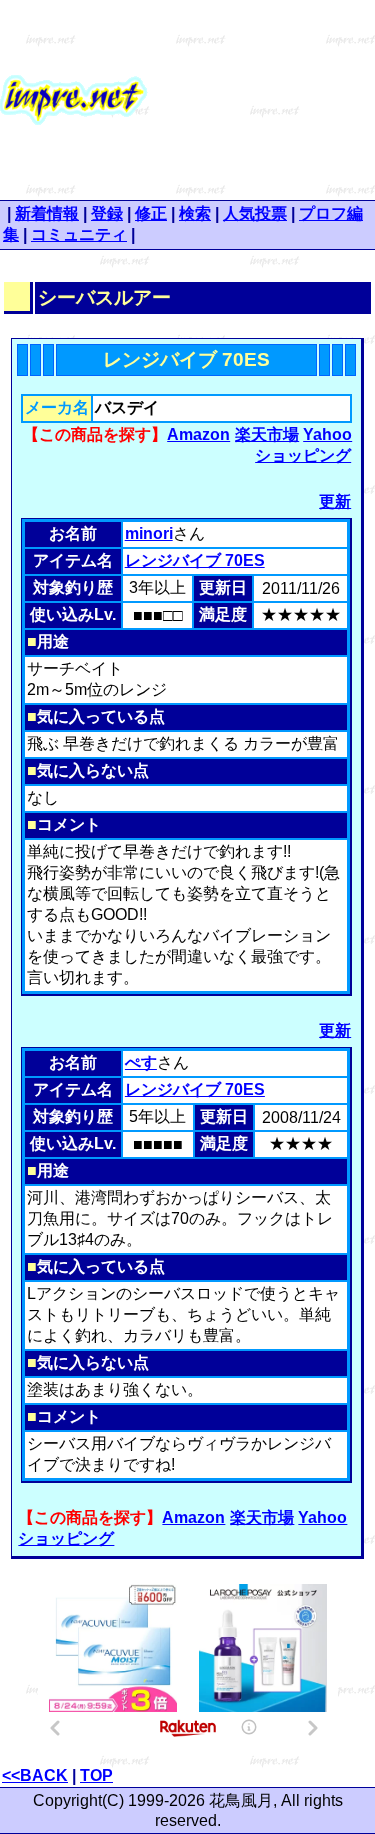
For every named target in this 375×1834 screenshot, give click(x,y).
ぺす (141, 1062)
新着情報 (47, 213)
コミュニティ (79, 234)
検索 (195, 213)
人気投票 (255, 213)
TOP (96, 1775)
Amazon (198, 434)
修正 (151, 213)
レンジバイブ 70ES (195, 560)
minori (149, 533)
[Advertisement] (261, 100)
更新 (335, 501)
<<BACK (35, 1775)
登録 (107, 213)
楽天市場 (267, 434)
